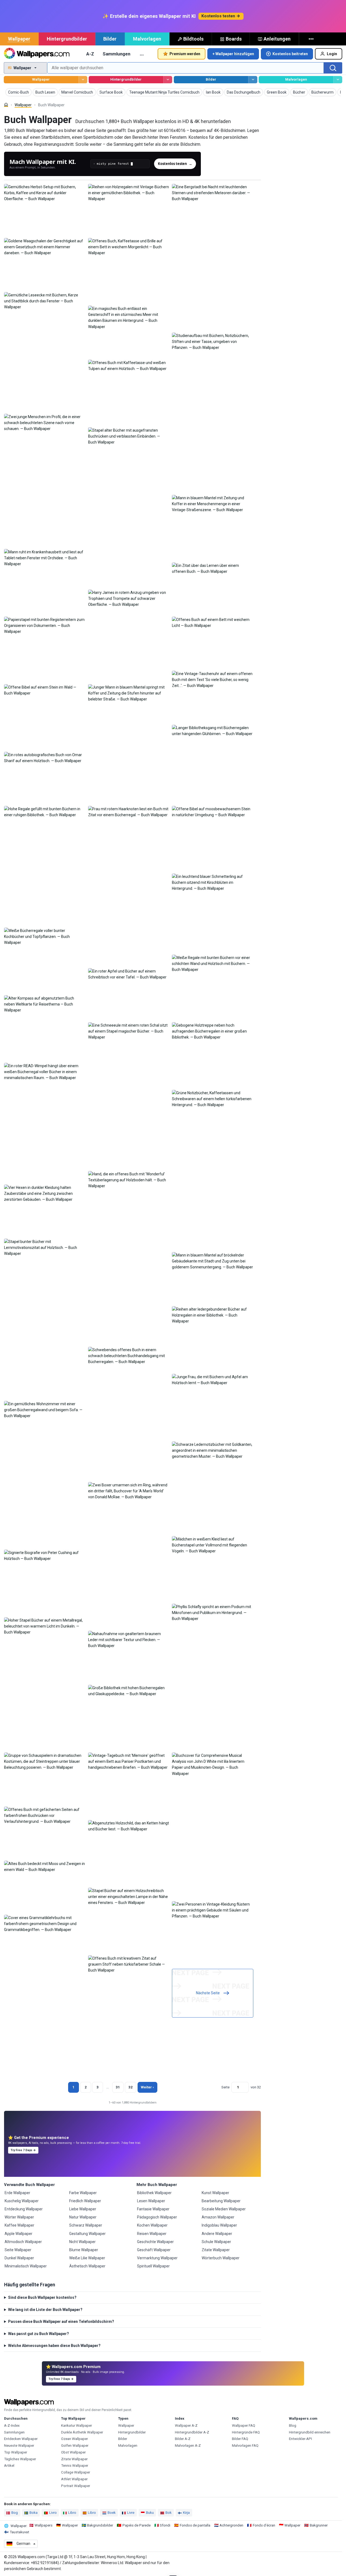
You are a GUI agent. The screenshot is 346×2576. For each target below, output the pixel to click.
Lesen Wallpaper (151, 2201)
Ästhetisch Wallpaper (87, 2266)
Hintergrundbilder (67, 39)
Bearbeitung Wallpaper (221, 2201)
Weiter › (147, 2087)
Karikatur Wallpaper (76, 2425)
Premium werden (185, 54)
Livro (53, 2513)
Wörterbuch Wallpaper (221, 2258)
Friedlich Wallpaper (85, 2201)
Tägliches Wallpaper (20, 2459)
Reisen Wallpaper (152, 2234)
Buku (150, 2513)
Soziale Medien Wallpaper (224, 2209)
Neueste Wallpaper (19, 2446)
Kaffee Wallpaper (19, 2225)
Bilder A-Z (183, 2439)
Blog (293, 2425)
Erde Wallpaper (17, 2193)
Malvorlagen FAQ (245, 2446)
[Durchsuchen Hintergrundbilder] (168, 80)
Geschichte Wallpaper (155, 2242)
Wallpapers (44, 2525)
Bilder (110, 39)
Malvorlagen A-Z (188, 2446)
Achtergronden (231, 2525)
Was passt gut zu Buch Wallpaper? (39, 2334)
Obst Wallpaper (73, 2452)
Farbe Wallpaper (83, 2193)
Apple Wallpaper (19, 2234)
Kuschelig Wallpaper (22, 2201)
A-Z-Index (12, 2425)
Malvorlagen (147, 39)
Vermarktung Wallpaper (157, 2258)
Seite (225, 2087)
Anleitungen (277, 39)
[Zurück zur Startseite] (37, 54)
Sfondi (165, 2525)
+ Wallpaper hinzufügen (233, 54)
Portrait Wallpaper (76, 2486)
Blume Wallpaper (84, 2250)
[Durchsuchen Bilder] (253, 80)
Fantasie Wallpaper (153, 2209)
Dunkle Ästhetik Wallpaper (82, 2432)
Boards (234, 39)
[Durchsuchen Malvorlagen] (338, 80)
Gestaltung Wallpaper (87, 2234)
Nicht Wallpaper (82, 2242)
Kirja (186, 2513)
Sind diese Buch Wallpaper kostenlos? (42, 2297)
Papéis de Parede (137, 2525)
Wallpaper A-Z (186, 2425)
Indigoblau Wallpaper (219, 2225)
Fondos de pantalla (195, 2525)
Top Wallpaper (16, 2452)
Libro (72, 2513)
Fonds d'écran (264, 2525)
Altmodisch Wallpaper (23, 2242)
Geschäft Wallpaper (154, 2250)
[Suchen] (333, 68)
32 (131, 2087)
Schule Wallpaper (216, 2242)
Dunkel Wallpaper (19, 2258)
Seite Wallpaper (18, 2250)
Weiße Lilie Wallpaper (87, 2258)
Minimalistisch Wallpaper (26, 2266)
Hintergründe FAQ (246, 2432)
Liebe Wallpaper (83, 2209)
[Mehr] (312, 39)
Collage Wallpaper (76, 2472)
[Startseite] (6, 105)
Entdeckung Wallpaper (24, 2209)
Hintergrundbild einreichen (310, 2432)
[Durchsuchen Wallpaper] (83, 80)
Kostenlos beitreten (290, 54)
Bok (169, 2513)
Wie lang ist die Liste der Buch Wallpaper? (45, 2310)
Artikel (9, 2466)
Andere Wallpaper (217, 2234)
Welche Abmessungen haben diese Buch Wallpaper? (54, 2346)
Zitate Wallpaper (216, 2250)
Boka (34, 2513)
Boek (112, 2513)
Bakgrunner (319, 2525)
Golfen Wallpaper (75, 2446)
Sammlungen (117, 54)
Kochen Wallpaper (152, 2225)
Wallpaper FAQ (244, 2425)
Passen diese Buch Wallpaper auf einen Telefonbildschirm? (61, 2322)
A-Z (90, 54)
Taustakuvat (19, 2532)
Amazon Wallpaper (218, 2217)
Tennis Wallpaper (75, 2466)
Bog (15, 2513)
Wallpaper (19, 39)
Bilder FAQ (240, 2439)
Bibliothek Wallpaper (154, 2193)
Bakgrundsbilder (100, 2525)
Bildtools (193, 39)
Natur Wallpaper (83, 2217)
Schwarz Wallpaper (86, 2225)
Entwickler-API (300, 2439)
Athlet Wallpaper (74, 2479)
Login (332, 54)
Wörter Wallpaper (19, 2217)
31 (118, 2087)
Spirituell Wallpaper (153, 2266)
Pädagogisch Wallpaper (157, 2217)
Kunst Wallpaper (215, 2193)
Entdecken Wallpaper (21, 2439)
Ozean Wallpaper (74, 2439)
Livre (131, 2513)
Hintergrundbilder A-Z (192, 2432)
